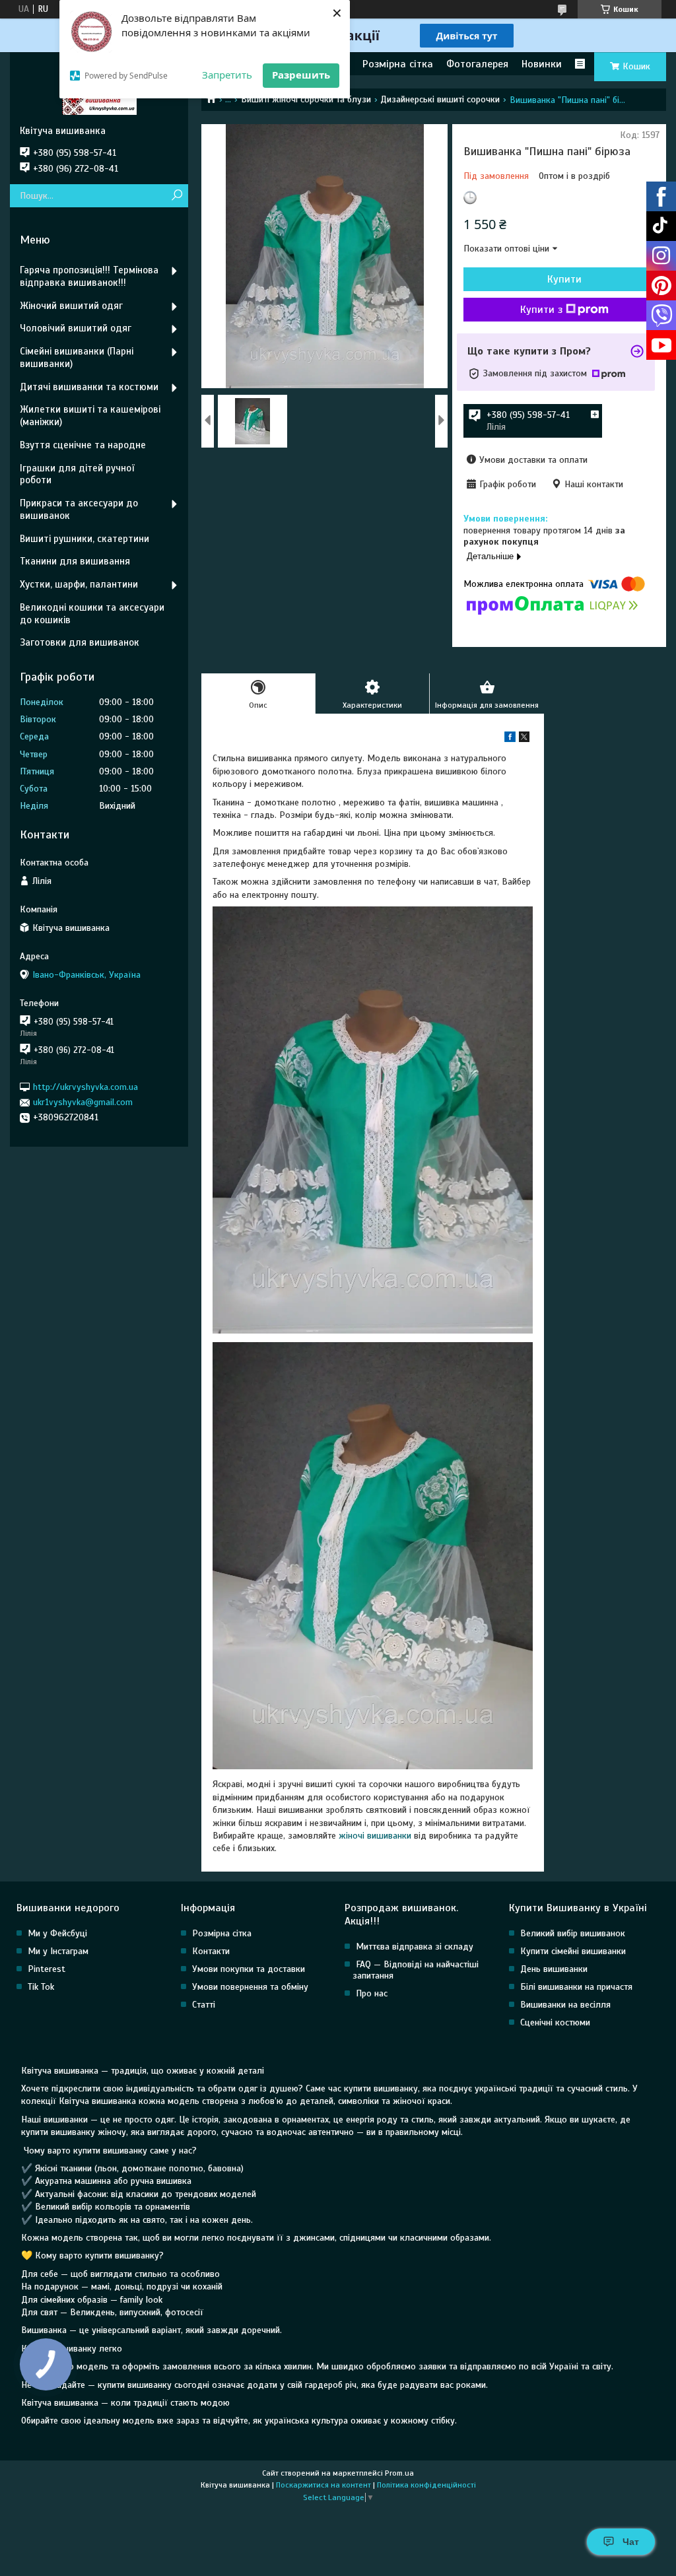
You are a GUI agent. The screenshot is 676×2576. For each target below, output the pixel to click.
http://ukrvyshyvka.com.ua (85, 1087)
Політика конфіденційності (426, 2485)
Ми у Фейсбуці (57, 1933)
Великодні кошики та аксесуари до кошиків (92, 614)
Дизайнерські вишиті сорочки (440, 99)
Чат (631, 2542)
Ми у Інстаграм (58, 1951)
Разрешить (301, 75)
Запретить (227, 75)
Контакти (211, 1951)
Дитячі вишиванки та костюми (89, 387)
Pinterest (47, 1969)
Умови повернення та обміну (250, 1987)
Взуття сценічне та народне (83, 445)
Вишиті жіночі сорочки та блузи (306, 99)
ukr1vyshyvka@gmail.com (83, 1102)
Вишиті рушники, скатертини (84, 539)
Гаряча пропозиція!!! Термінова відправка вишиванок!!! (89, 276)
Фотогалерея (477, 64)
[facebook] (510, 739)
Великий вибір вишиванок (573, 1933)
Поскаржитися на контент (323, 2485)
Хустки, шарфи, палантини (79, 584)
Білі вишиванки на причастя (576, 1987)
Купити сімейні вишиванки (573, 1951)
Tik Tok (41, 1987)
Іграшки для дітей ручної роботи (77, 474)
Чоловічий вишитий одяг (76, 328)
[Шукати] (177, 196)
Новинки (542, 64)
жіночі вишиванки (375, 1836)
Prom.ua (399, 2473)
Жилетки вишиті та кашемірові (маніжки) (90, 416)
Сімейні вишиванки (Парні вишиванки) (77, 357)
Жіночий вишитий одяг (71, 306)
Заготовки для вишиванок (80, 642)
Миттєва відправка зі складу (415, 1947)
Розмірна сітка (398, 64)
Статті (204, 2005)
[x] (524, 739)
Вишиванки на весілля (565, 2005)
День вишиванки (554, 1969)
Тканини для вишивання (75, 561)
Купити (564, 279)
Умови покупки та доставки (249, 1969)
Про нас (372, 1993)
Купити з (541, 310)
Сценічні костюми (555, 2022)
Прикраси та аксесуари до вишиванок (79, 509)
